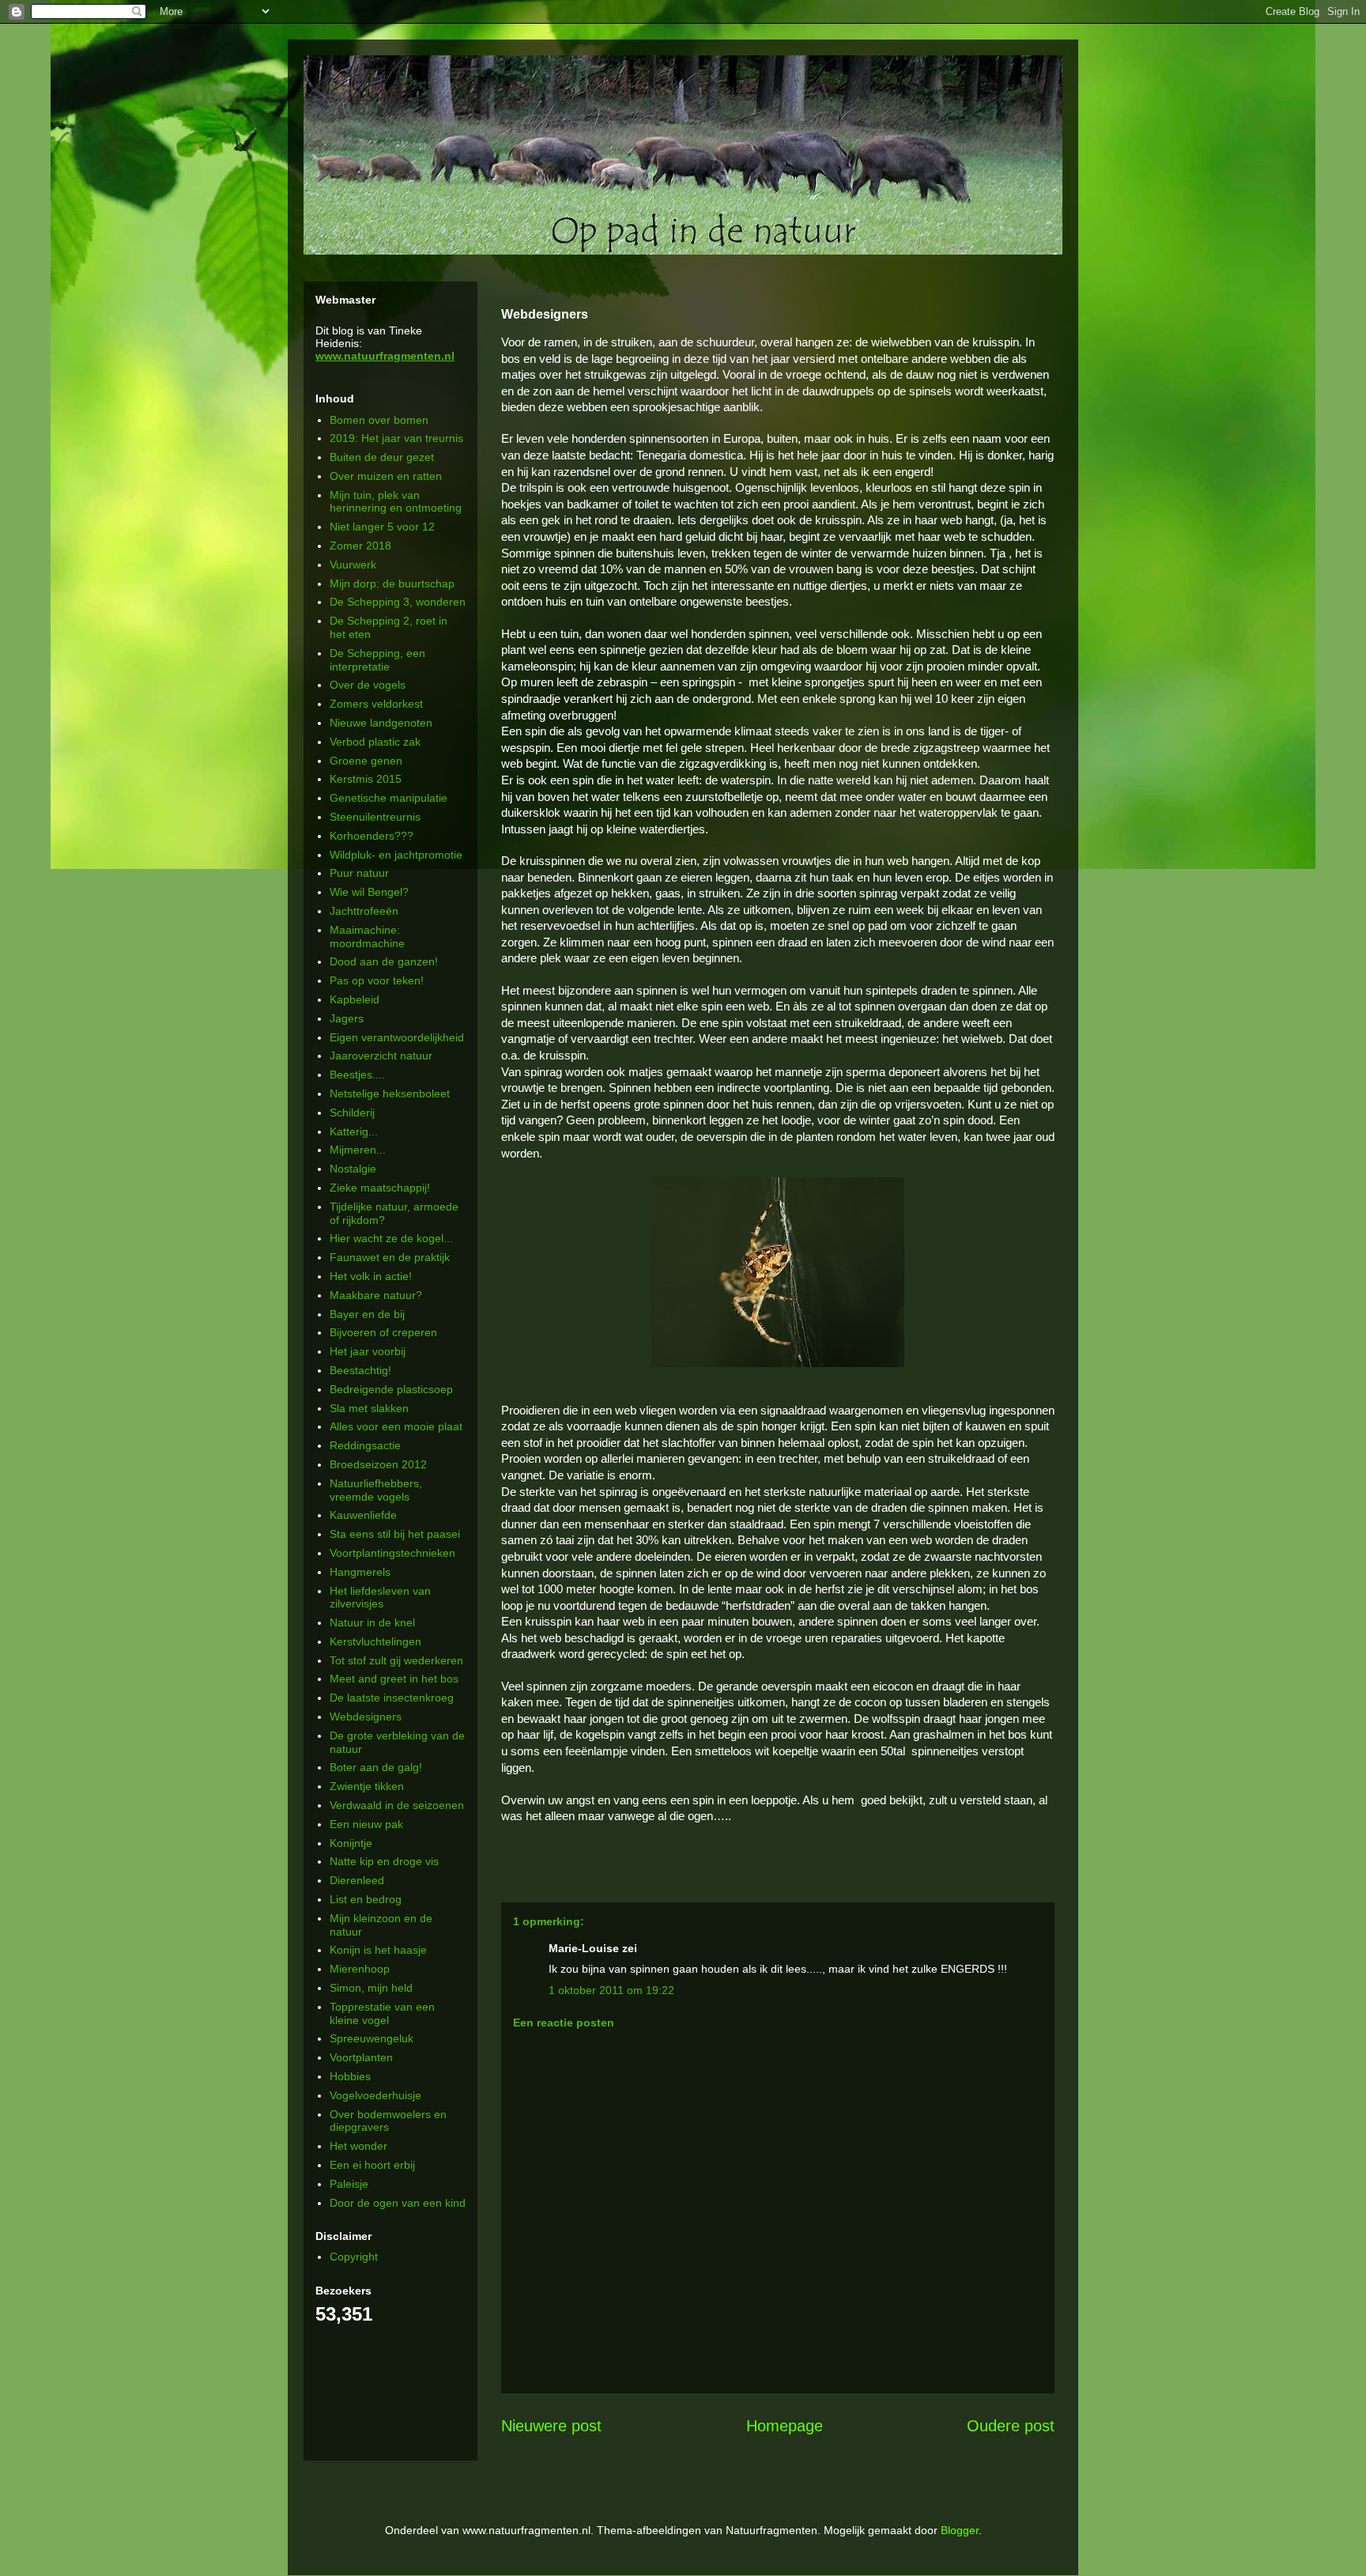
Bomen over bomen (379, 420)
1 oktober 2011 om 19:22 (611, 1990)
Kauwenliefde (363, 1515)
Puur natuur (359, 873)
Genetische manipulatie (389, 798)
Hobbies (350, 2076)
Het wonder (358, 2146)
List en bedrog (366, 1899)
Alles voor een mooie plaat (396, 1426)
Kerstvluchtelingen (375, 1641)
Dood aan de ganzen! (384, 961)
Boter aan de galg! (376, 1767)
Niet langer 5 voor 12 (382, 527)
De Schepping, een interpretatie (377, 660)
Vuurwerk (353, 565)
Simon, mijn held (371, 1988)
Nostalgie (353, 1169)
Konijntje (351, 1843)
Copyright (354, 2257)
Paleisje (349, 2184)
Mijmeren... (358, 1150)
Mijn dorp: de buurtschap (392, 584)
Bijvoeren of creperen (383, 1332)
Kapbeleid (355, 999)
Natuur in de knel (372, 1622)
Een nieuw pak (366, 1824)
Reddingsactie (365, 1445)
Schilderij (352, 1112)
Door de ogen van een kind (398, 2203)
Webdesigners (366, 1717)
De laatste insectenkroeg (392, 1698)
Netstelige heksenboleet (390, 1093)
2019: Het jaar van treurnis (396, 438)
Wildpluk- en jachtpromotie (396, 855)
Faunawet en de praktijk (390, 1257)
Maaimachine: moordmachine (367, 937)
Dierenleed (357, 1880)
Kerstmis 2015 (366, 779)
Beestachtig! (360, 1370)
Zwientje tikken (367, 1786)
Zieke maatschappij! (380, 1188)
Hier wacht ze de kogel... (391, 1238)
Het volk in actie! (371, 1276)
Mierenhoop (360, 1969)
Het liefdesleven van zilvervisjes (380, 1598)
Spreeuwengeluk (372, 2038)
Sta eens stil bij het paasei (395, 1534)
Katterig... (354, 1131)
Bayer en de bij (367, 1314)
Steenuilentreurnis (375, 817)
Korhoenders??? (372, 836)
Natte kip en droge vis (384, 1861)
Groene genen (366, 761)
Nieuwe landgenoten (381, 723)
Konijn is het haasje (378, 1950)
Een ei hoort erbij (372, 2165)
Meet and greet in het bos (394, 1679)
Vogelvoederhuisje (375, 2095)
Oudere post (1011, 2426)
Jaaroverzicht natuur (381, 1056)
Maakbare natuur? (376, 1295)
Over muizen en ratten (386, 476)
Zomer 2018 (360, 546)
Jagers (347, 1018)
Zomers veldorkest (376, 704)
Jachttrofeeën (364, 911)
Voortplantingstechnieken (392, 1553)
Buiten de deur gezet (382, 457)
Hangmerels (360, 1572)
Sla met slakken (369, 1408)
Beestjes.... (357, 1075)
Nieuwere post (551, 2426)
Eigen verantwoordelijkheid (397, 1037)
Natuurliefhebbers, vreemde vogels (376, 1490)
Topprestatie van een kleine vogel (382, 2013)
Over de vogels (368, 685)
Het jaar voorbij (368, 1351)
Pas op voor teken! (377, 980)
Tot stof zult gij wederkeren (396, 1660)
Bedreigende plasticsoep (391, 1389)
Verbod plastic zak (375, 742)
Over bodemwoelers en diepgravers (388, 2121)
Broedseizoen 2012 (378, 1464)
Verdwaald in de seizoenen (397, 1805)
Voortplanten (361, 2057)
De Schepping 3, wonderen (398, 602)
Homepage (785, 2426)
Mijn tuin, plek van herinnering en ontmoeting (396, 502)
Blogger (960, 2530)
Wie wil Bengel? (369, 892)
